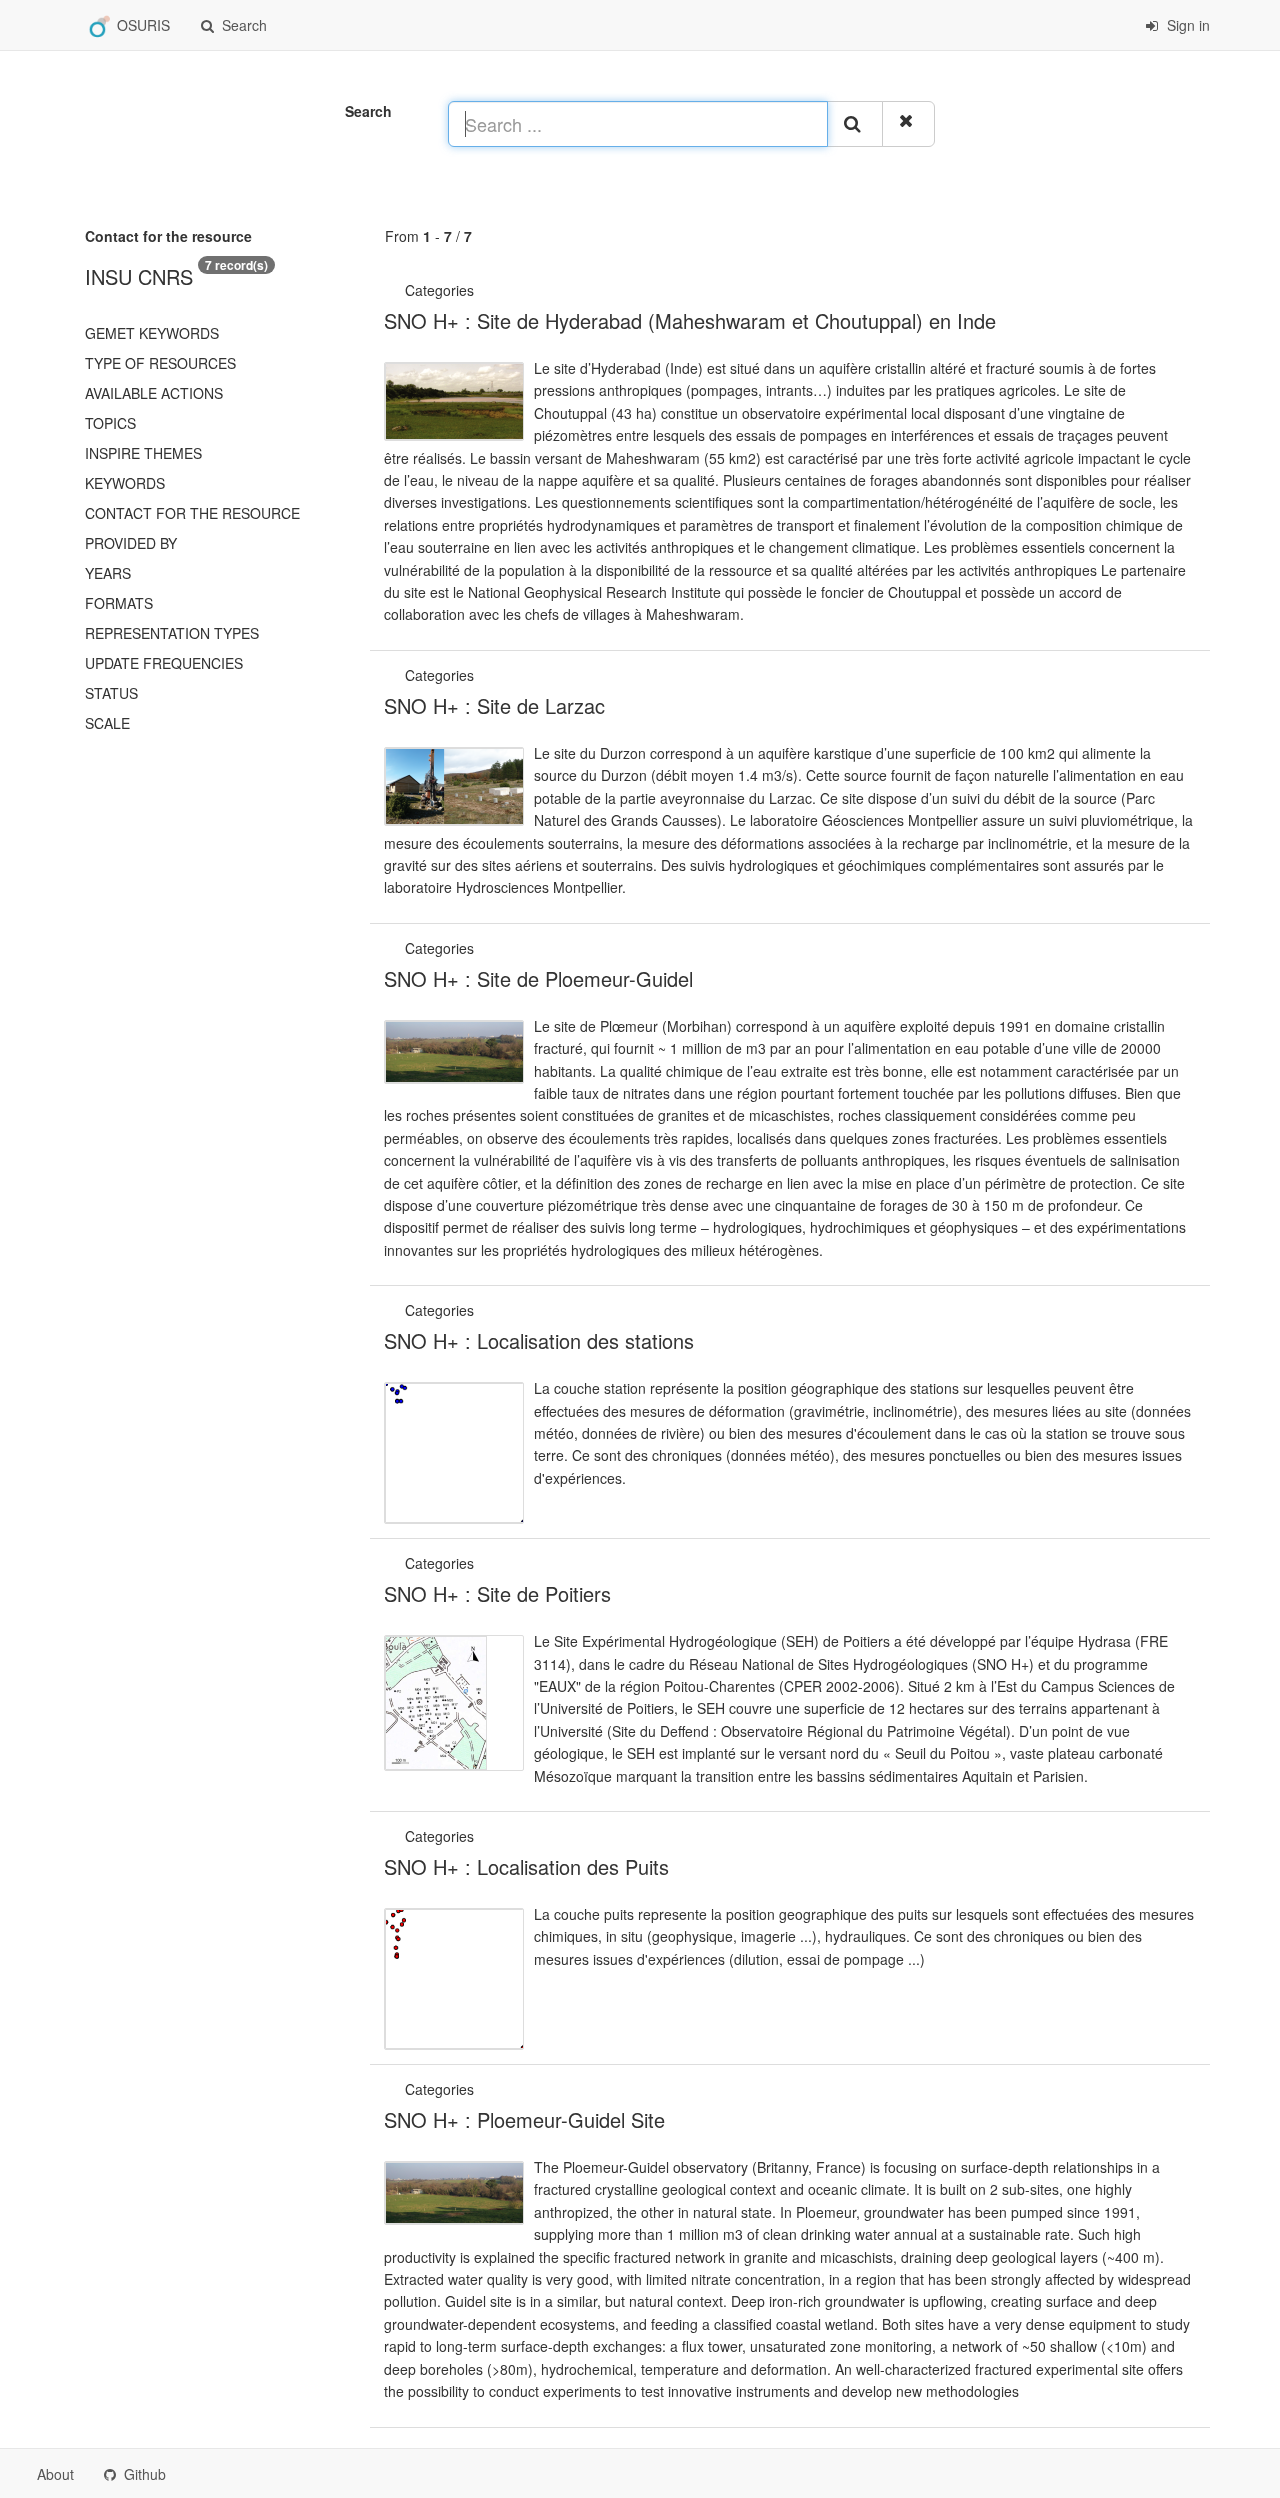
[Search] (855, 124)
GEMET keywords (152, 333)
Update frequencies (164, 663)
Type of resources (160, 363)
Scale (107, 723)
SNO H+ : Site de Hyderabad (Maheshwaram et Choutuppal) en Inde (690, 320)
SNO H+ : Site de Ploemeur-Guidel (538, 978)
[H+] (480, 290)
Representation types (172, 633)
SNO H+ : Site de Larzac (494, 705)
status (111, 693)
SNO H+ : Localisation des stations (539, 1340)
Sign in (1186, 25)
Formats (119, 603)
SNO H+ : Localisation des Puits (526, 1866)
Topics (110, 423)
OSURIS (141, 25)
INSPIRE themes (143, 453)
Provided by (131, 543)
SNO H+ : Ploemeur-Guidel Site (524, 2119)
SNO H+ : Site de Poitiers (497, 1593)
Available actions (154, 393)
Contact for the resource (192, 513)
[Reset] (908, 124)
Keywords (125, 483)
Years (108, 573)
